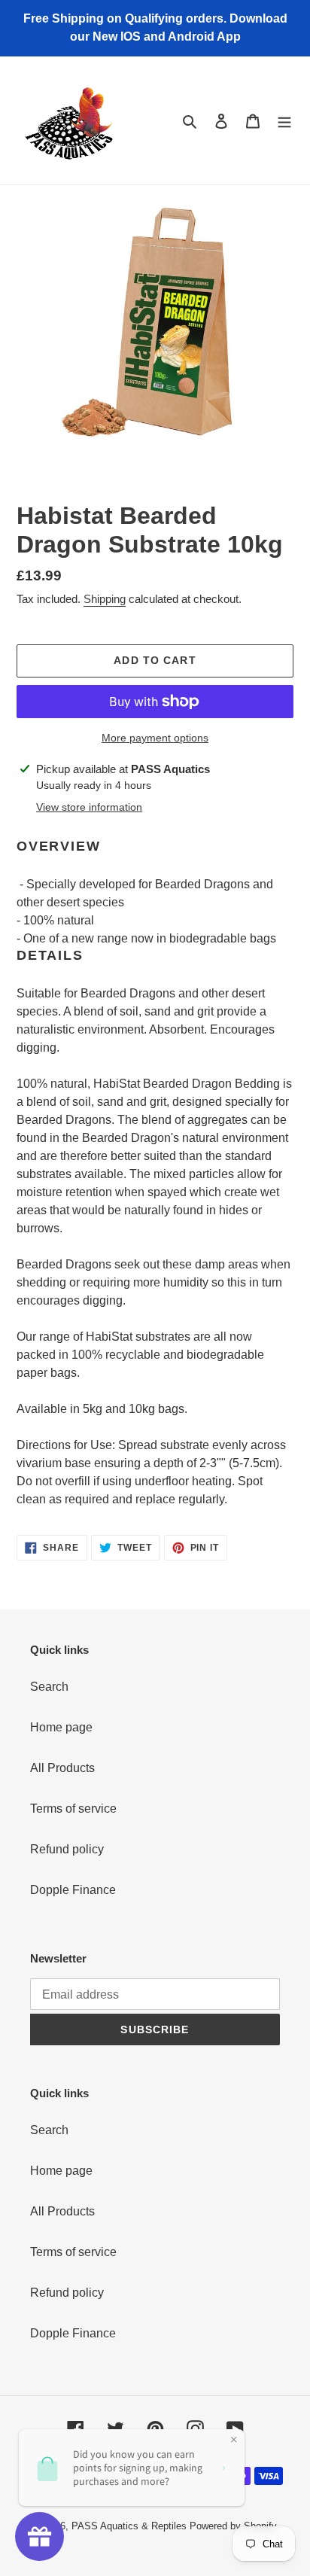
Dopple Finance (73, 1890)
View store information (89, 807)
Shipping (105, 599)
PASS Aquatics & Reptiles (131, 2526)
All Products (62, 1768)
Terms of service (73, 1809)
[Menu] (284, 120)
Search (49, 1687)
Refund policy (67, 1849)
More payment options (155, 738)
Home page (61, 1727)
